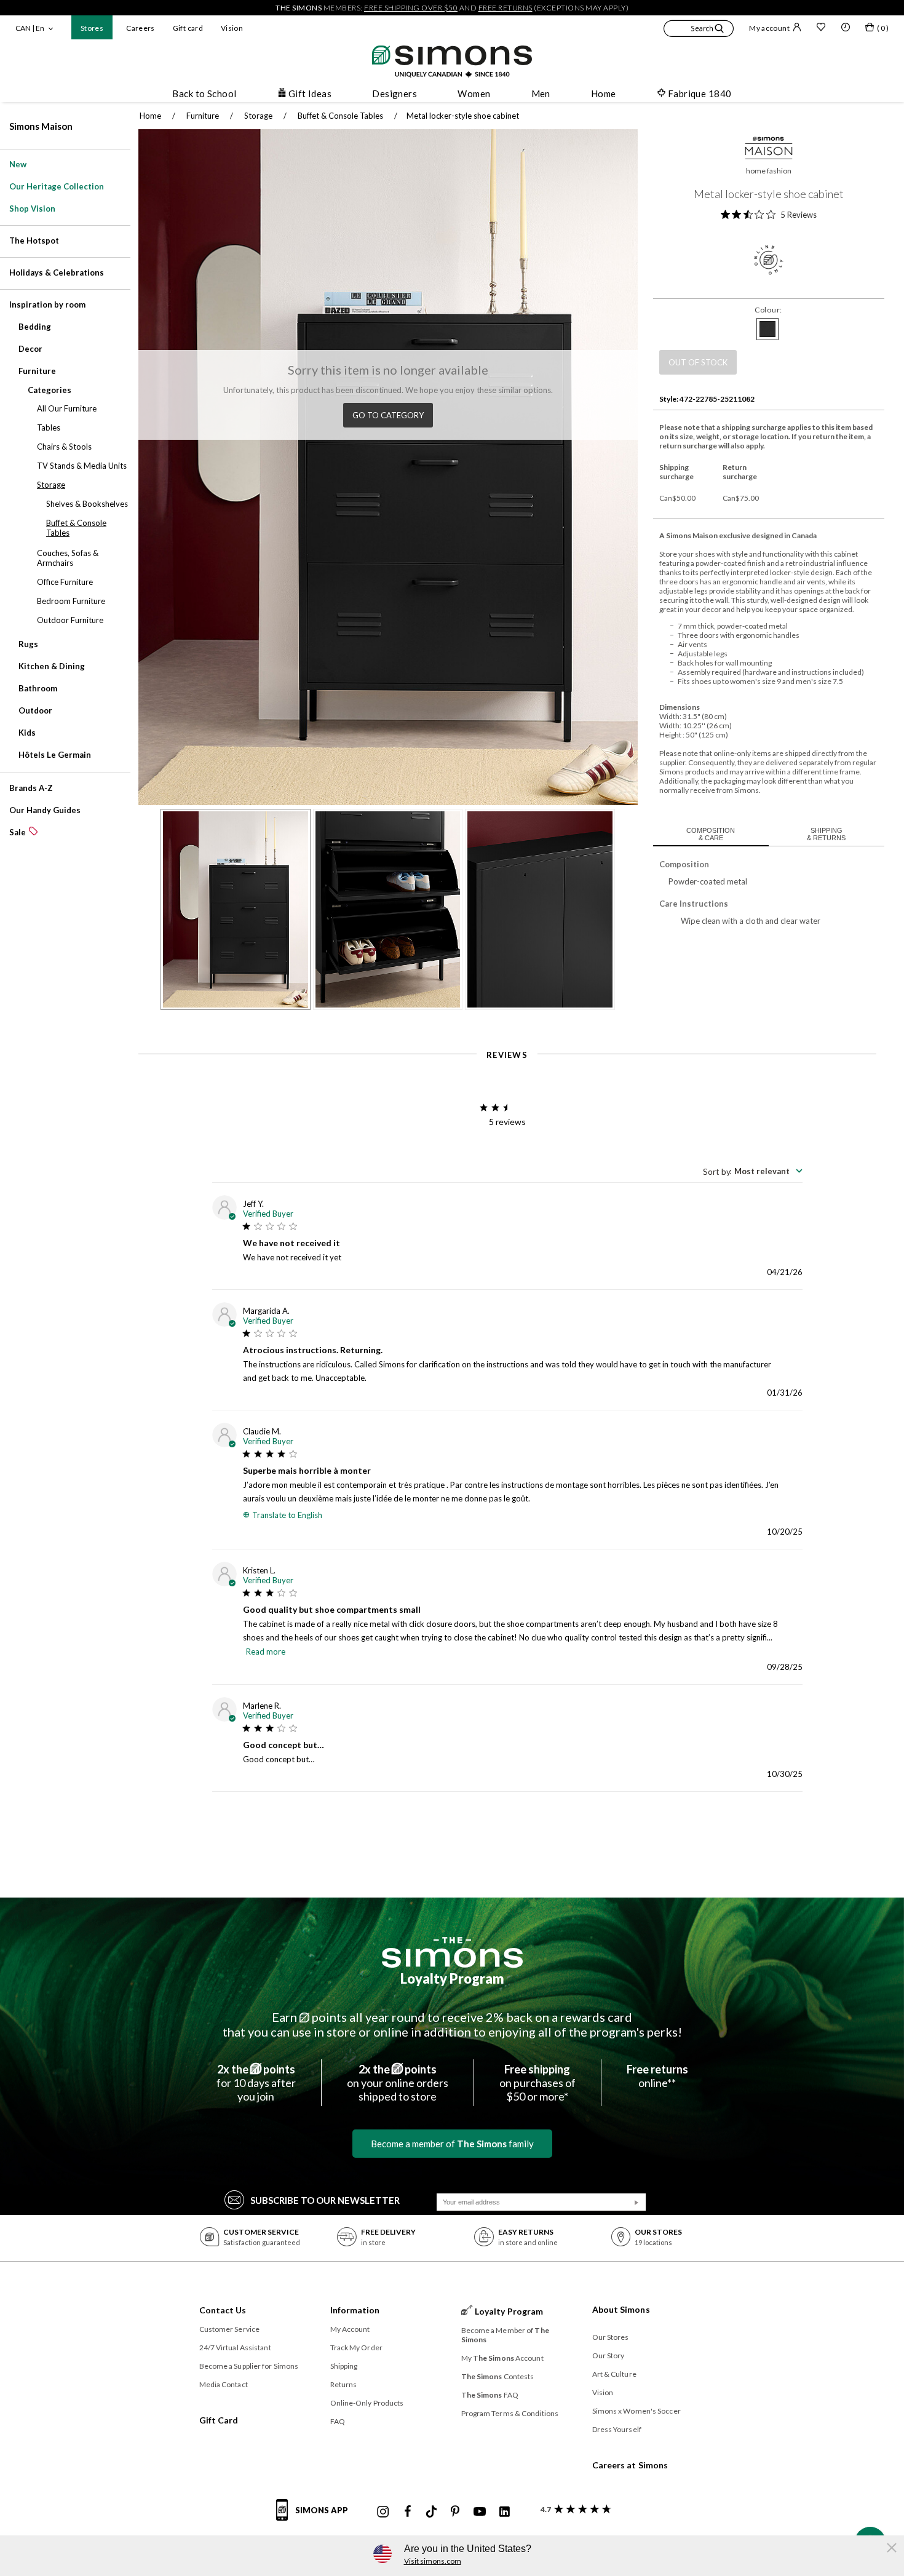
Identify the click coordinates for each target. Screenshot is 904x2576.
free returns (506, 8)
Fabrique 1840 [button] (700, 93)
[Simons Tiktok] (431, 2512)
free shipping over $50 (411, 8)
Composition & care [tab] (711, 834)
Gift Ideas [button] (310, 93)
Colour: (768, 310)
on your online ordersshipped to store (398, 2083)
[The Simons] (452, 1952)
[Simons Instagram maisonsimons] (383, 2512)
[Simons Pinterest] (455, 2512)
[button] (699, 30)
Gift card (188, 28)
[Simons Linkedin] (504, 2512)
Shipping (344, 2366)
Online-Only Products (367, 2403)
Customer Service (230, 2329)
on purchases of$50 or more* (537, 2083)
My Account (350, 2329)
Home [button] (604, 93)
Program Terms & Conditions (510, 2413)
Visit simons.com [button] (433, 2561)
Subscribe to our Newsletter (325, 2200)
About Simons (621, 2309)
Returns (344, 2384)
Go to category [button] (388, 415)
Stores (92, 28)
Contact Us (223, 2310)
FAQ (338, 2421)
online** (657, 2076)
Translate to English (287, 1515)
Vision (232, 28)
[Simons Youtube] (480, 2512)
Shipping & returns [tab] (826, 834)
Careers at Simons (630, 2465)
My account (769, 28)
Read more (266, 1652)
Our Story (609, 2355)
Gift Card (219, 2420)
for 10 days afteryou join (256, 2083)
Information (355, 2310)
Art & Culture (614, 2374)
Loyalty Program (452, 1978)
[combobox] (753, 1171)
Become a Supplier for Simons (249, 2366)
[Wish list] (821, 28)
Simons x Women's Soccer (636, 2411)
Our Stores (611, 2337)
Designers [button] (395, 93)
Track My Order (356, 2347)
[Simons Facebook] (408, 2512)
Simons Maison (41, 126)
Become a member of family (452, 2144)
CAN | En (30, 28)
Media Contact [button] (224, 2384)
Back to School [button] (204, 93)
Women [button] (474, 93)
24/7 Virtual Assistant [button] (235, 2347)
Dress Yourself (617, 2429)
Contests (498, 2376)
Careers (141, 28)
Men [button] (541, 93)
